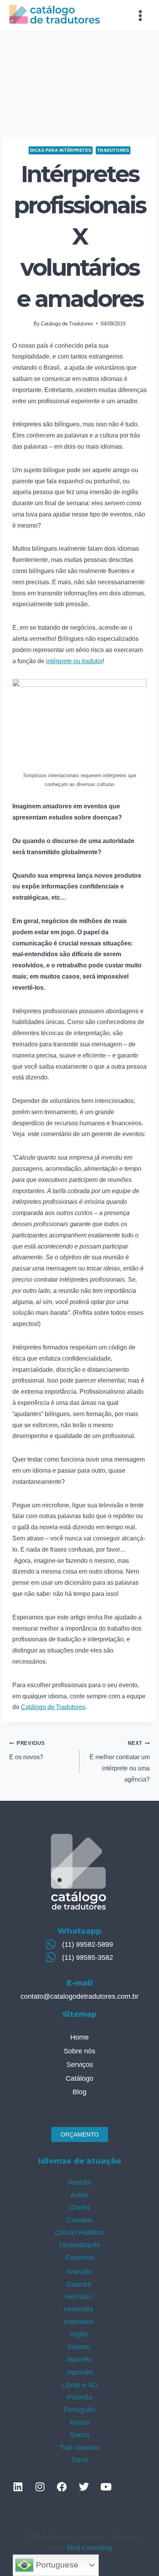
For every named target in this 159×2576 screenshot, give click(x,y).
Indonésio (79, 2322)
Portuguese (56, 2565)
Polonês (80, 2397)
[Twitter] (84, 2487)
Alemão (80, 2182)
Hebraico (79, 2297)
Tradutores (113, 150)
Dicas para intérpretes (61, 150)
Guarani (79, 2284)
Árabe (79, 2195)
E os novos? (27, 1750)
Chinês (79, 2207)
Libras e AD (80, 2385)
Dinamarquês (80, 2245)
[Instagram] (40, 2487)
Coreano (80, 2220)
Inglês (79, 2334)
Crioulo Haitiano (79, 2232)
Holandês (79, 2309)
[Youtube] (106, 2487)
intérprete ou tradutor (74, 661)
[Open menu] (140, 15)
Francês (79, 2272)
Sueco (80, 2435)
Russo (80, 2422)
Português (79, 2410)
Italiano (79, 2347)
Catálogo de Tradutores (67, 324)
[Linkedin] (18, 2487)
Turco (80, 2460)
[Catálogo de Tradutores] (55, 15)
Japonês (79, 2359)
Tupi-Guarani (79, 2447)
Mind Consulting (89, 2548)
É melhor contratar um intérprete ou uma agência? (120, 1761)
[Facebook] (62, 2487)
